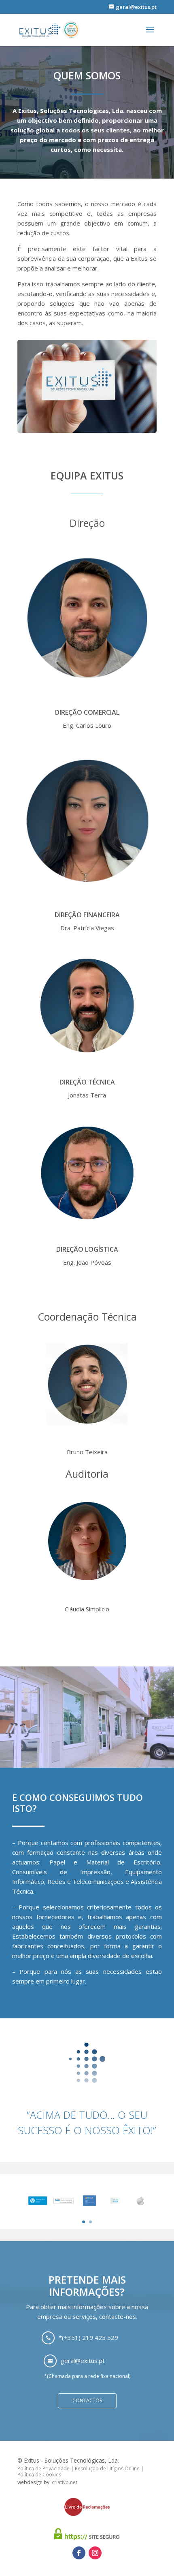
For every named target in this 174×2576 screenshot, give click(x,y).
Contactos (87, 2400)
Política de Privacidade (43, 2468)
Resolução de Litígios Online (107, 2468)
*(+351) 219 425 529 (88, 2337)
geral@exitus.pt (83, 2361)
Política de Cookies (39, 2475)
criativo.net (65, 2482)
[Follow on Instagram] (95, 2553)
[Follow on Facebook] (79, 2553)
